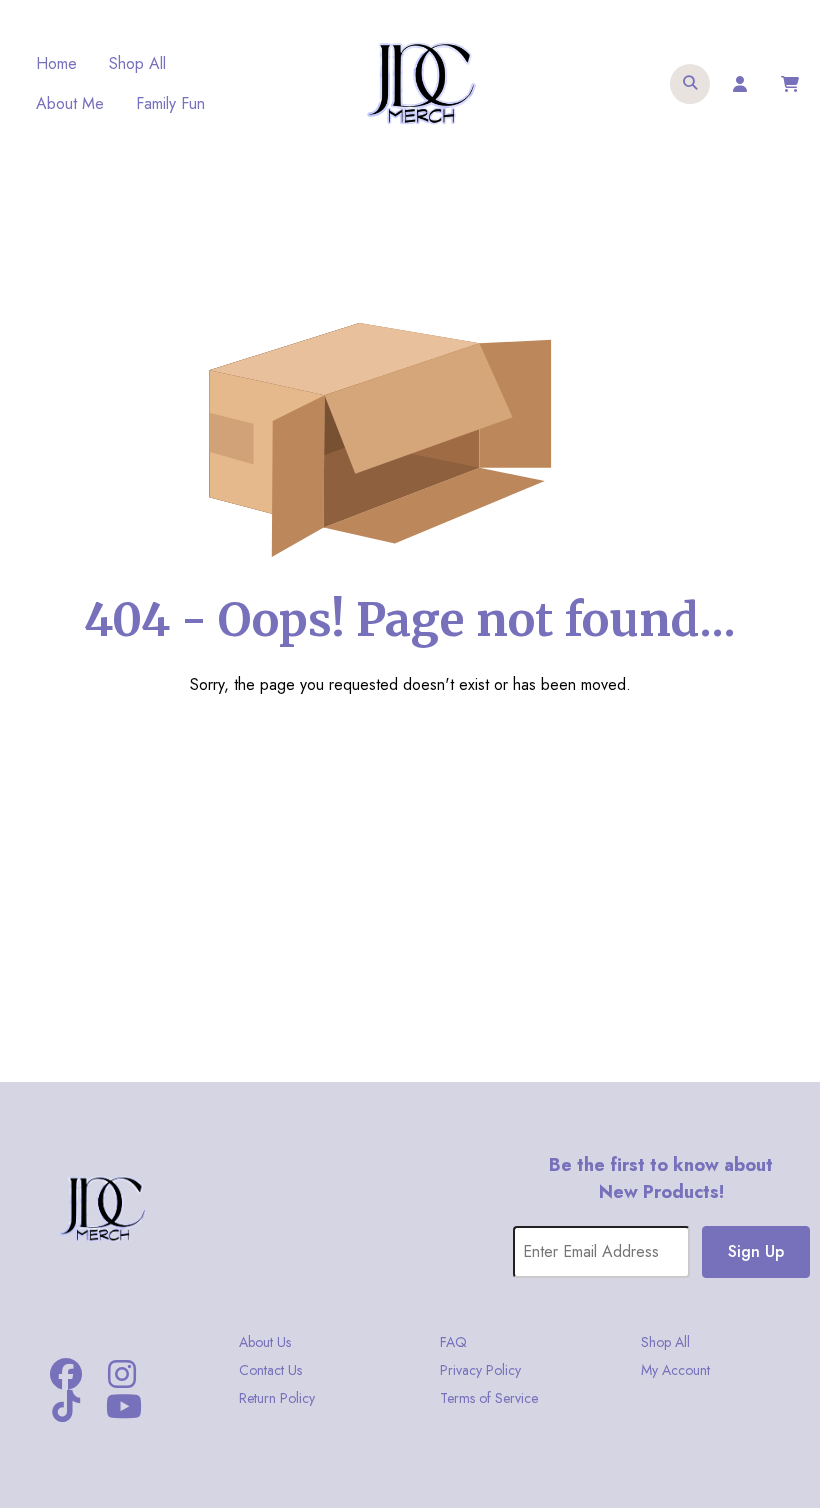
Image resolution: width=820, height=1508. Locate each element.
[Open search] (690, 84)
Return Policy (277, 1398)
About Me (70, 103)
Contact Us (270, 1370)
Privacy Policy (480, 1370)
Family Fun (170, 103)
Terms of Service (489, 1398)
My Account (675, 1370)
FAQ (453, 1342)
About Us (265, 1342)
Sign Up (756, 1251)
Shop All (137, 63)
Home (56, 63)
